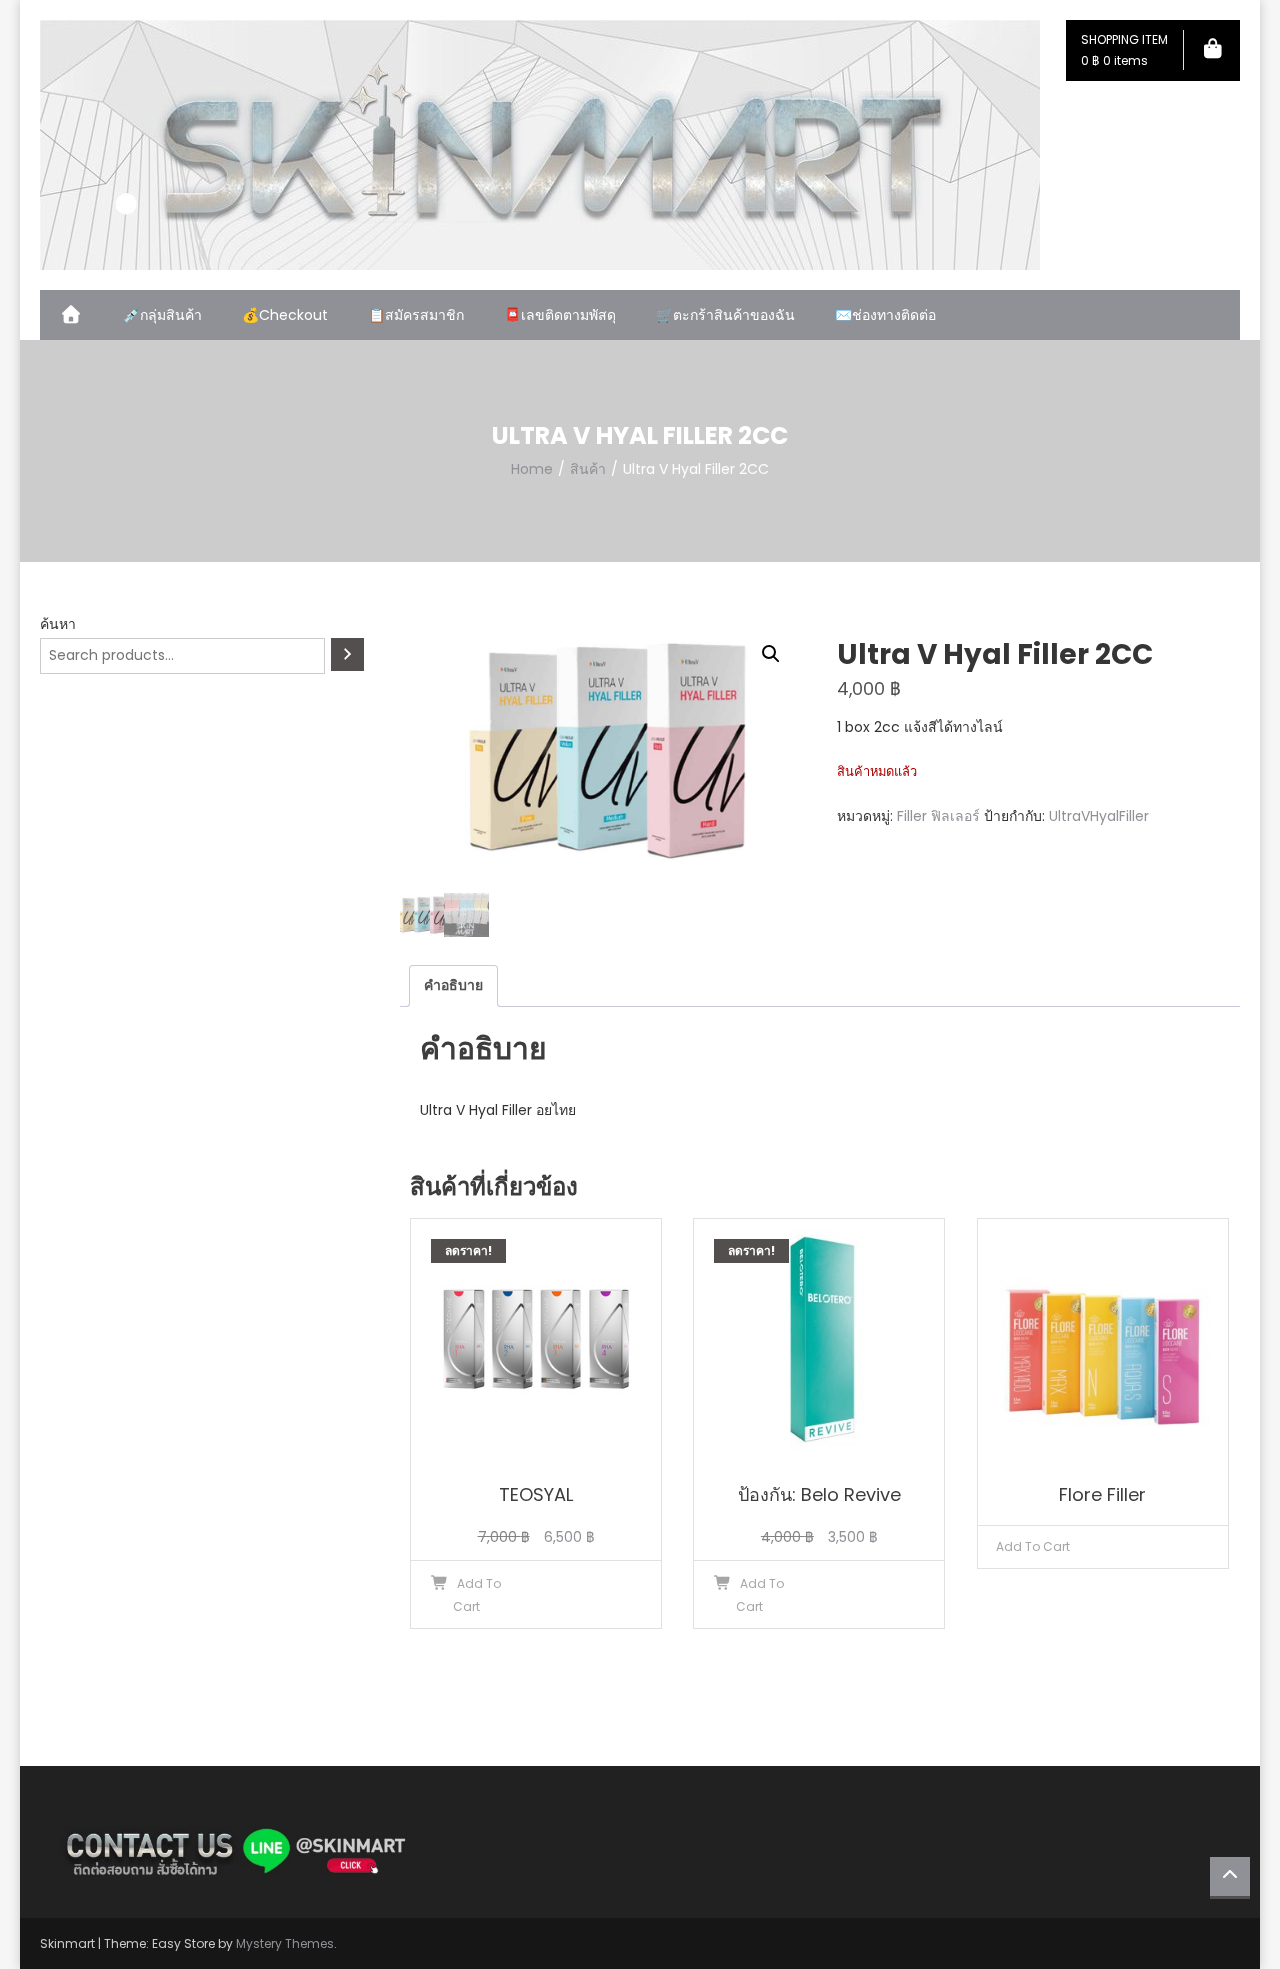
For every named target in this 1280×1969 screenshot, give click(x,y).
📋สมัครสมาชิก (416, 315)
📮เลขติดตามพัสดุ (560, 315)
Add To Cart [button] (477, 1595)
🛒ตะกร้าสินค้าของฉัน (725, 315)
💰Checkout (285, 315)
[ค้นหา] (347, 654)
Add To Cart (1033, 1546)
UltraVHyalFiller (1099, 816)
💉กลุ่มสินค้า (162, 315)
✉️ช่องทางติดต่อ (885, 315)
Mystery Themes (285, 1943)
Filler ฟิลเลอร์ (938, 816)
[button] (771, 654)
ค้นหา (58, 624)
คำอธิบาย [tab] (453, 985)
